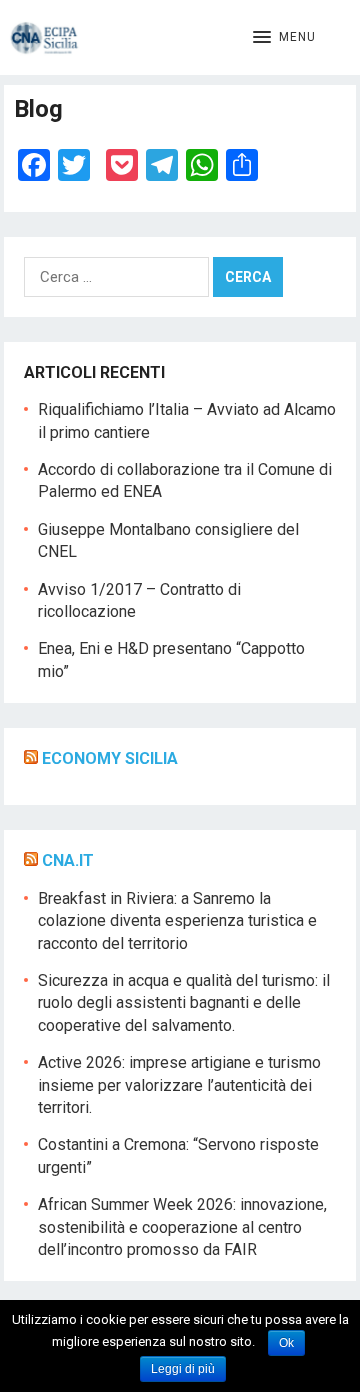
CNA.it (68, 860)
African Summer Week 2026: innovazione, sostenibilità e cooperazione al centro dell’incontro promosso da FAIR (182, 1227)
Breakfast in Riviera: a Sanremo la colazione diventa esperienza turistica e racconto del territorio (177, 921)
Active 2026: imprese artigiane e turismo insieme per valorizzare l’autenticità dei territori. (179, 1085)
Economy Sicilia (110, 758)
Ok (286, 1343)
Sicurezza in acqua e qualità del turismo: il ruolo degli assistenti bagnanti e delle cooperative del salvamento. (184, 1003)
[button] (284, 38)
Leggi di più (183, 1369)
